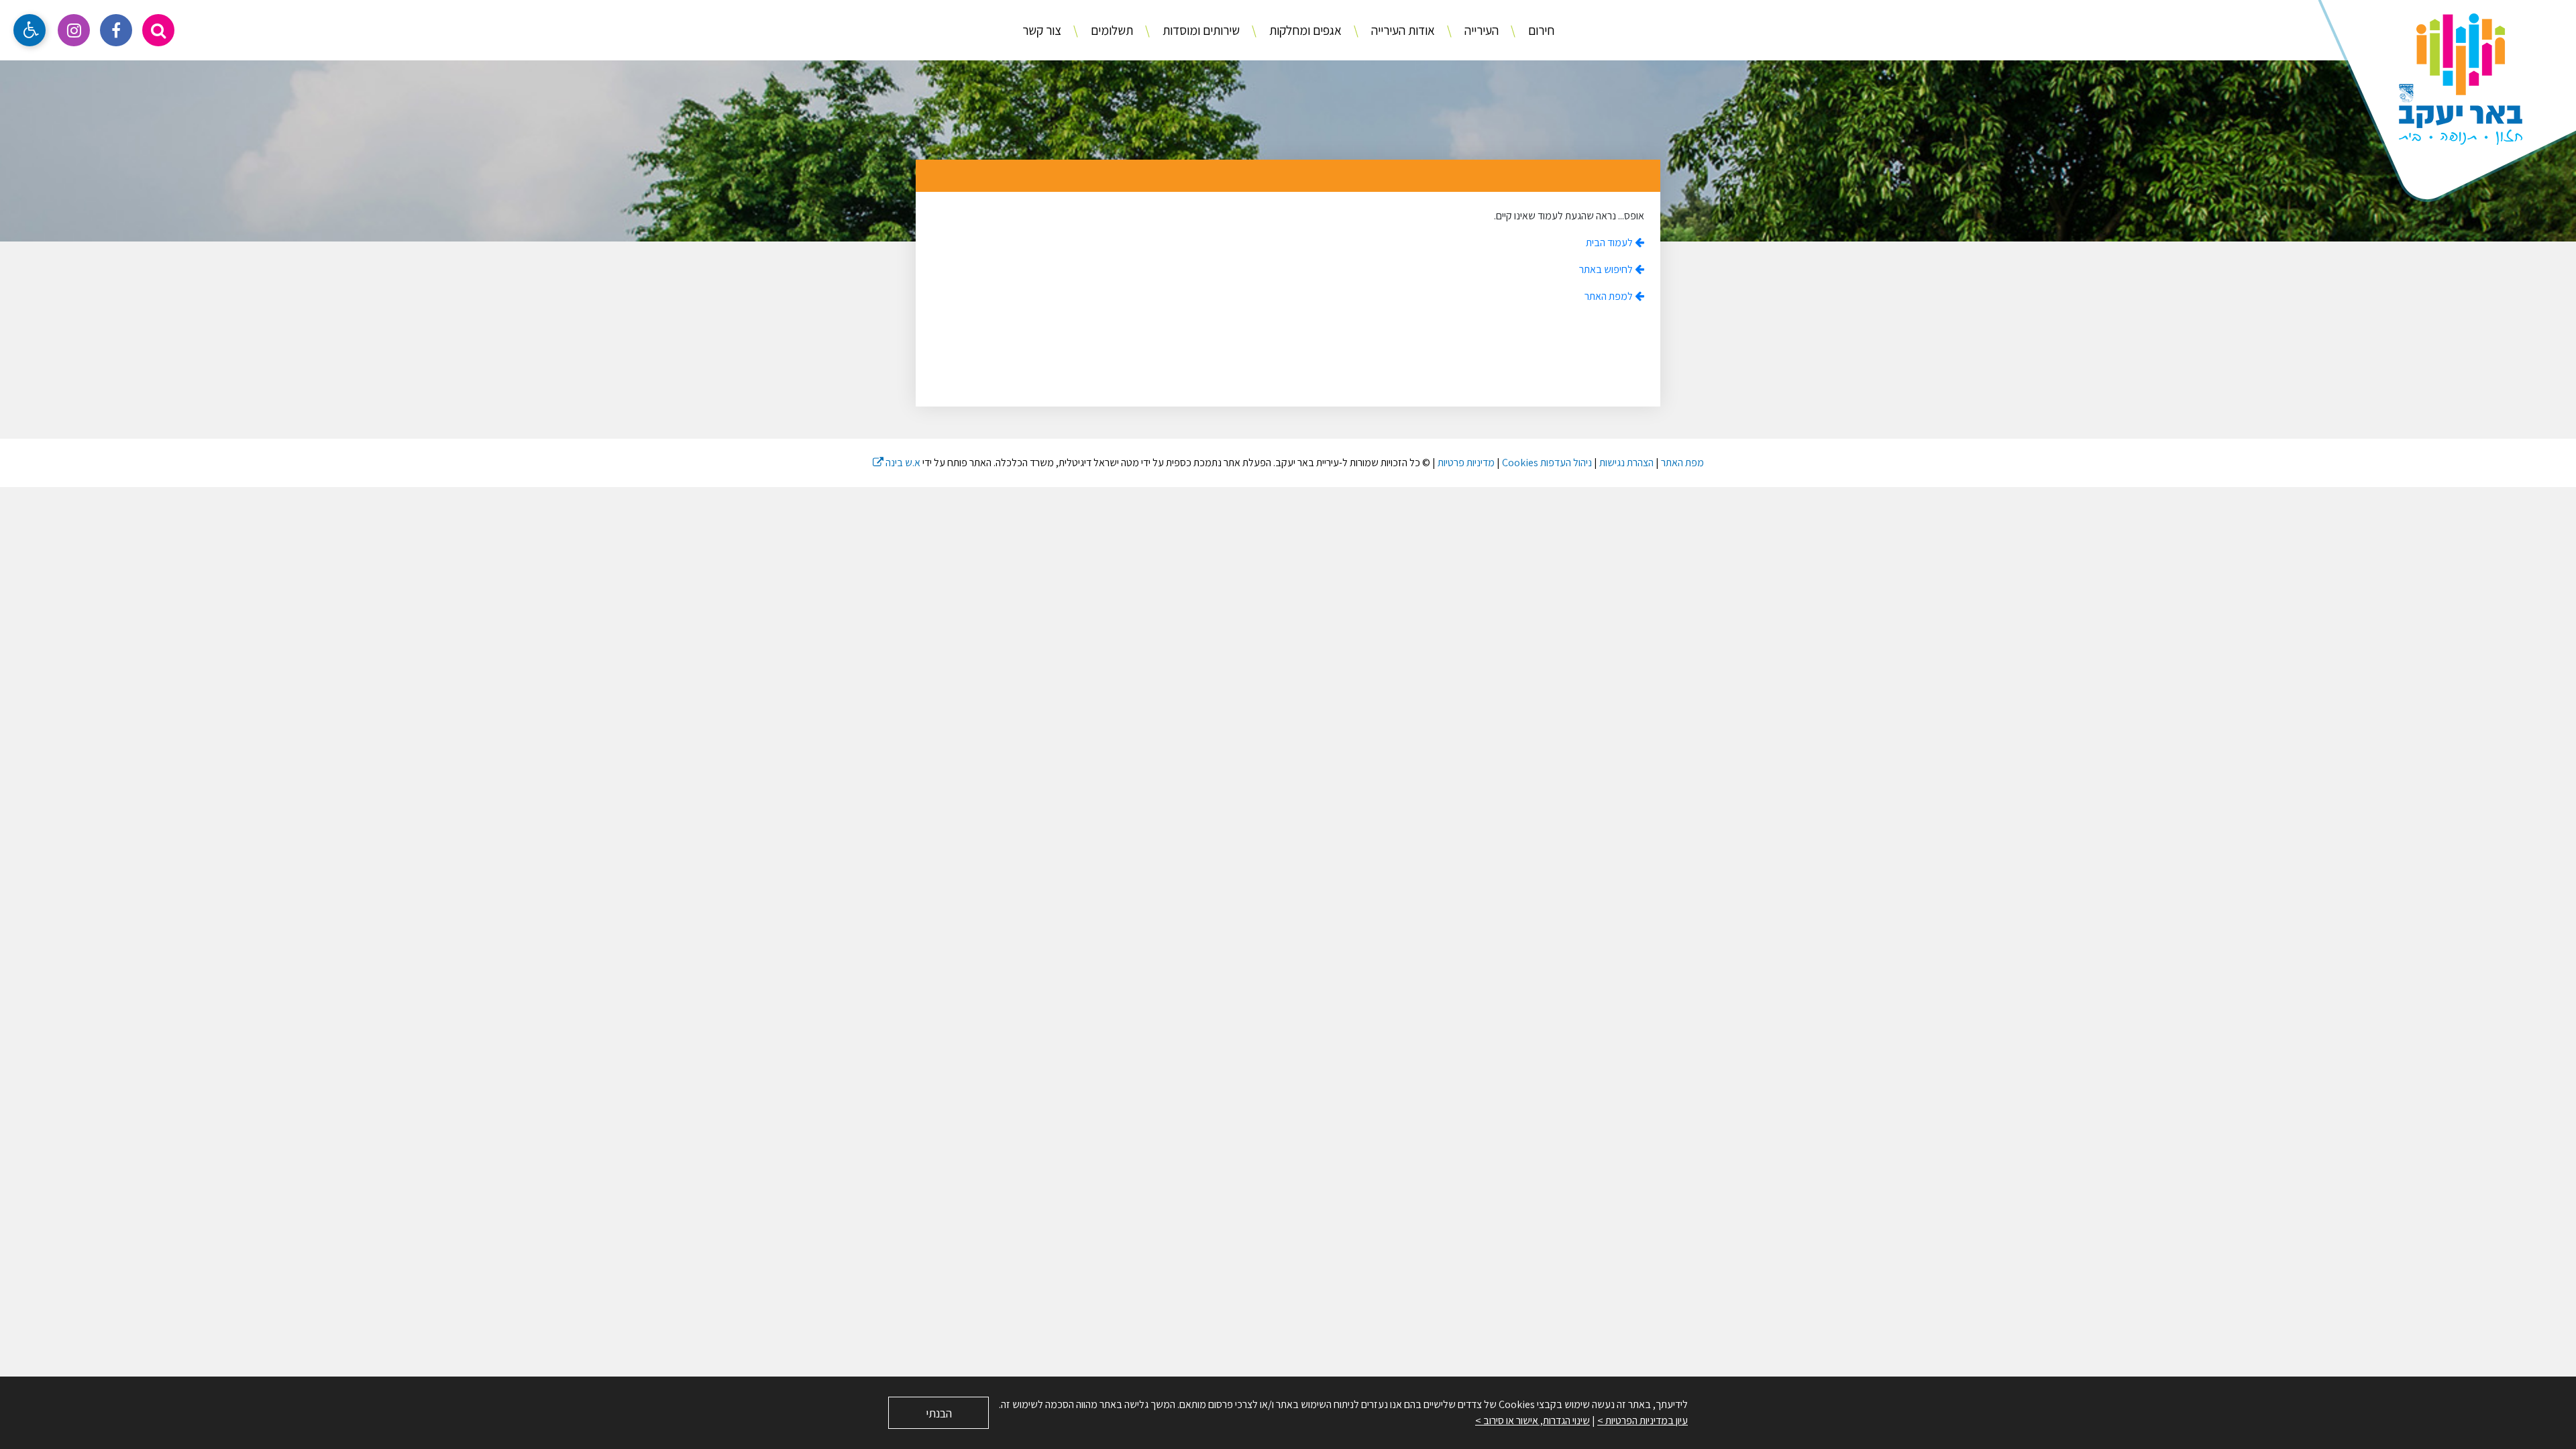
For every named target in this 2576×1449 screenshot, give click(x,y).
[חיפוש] (158, 30)
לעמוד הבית (1610, 243)
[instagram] (74, 30)
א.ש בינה (897, 463)
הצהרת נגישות (1626, 463)
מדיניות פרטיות (1466, 463)
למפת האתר (1610, 296)
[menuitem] (1527, 31)
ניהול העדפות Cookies (1547, 463)
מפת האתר (1682, 463)
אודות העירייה (1402, 30)
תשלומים (1111, 30)
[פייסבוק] (116, 30)
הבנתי (939, 1413)
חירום (1540, 30)
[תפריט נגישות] (30, 30)
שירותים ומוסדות (1200, 30)
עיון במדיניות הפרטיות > (1643, 1420)
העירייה (1480, 30)
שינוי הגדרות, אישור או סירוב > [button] (1533, 1420)
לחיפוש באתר (1607, 269)
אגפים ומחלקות (1304, 30)
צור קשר (1042, 30)
